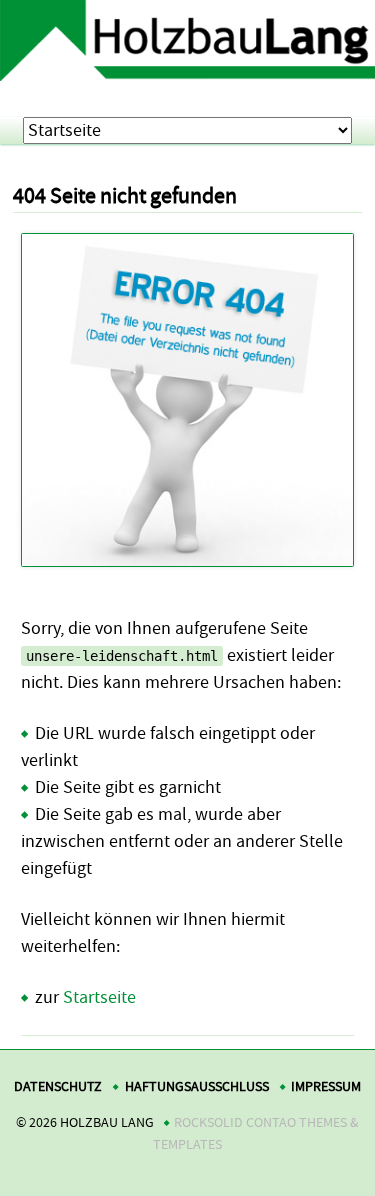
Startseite (99, 997)
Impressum (326, 1086)
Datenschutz (58, 1086)
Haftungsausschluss (197, 1086)
